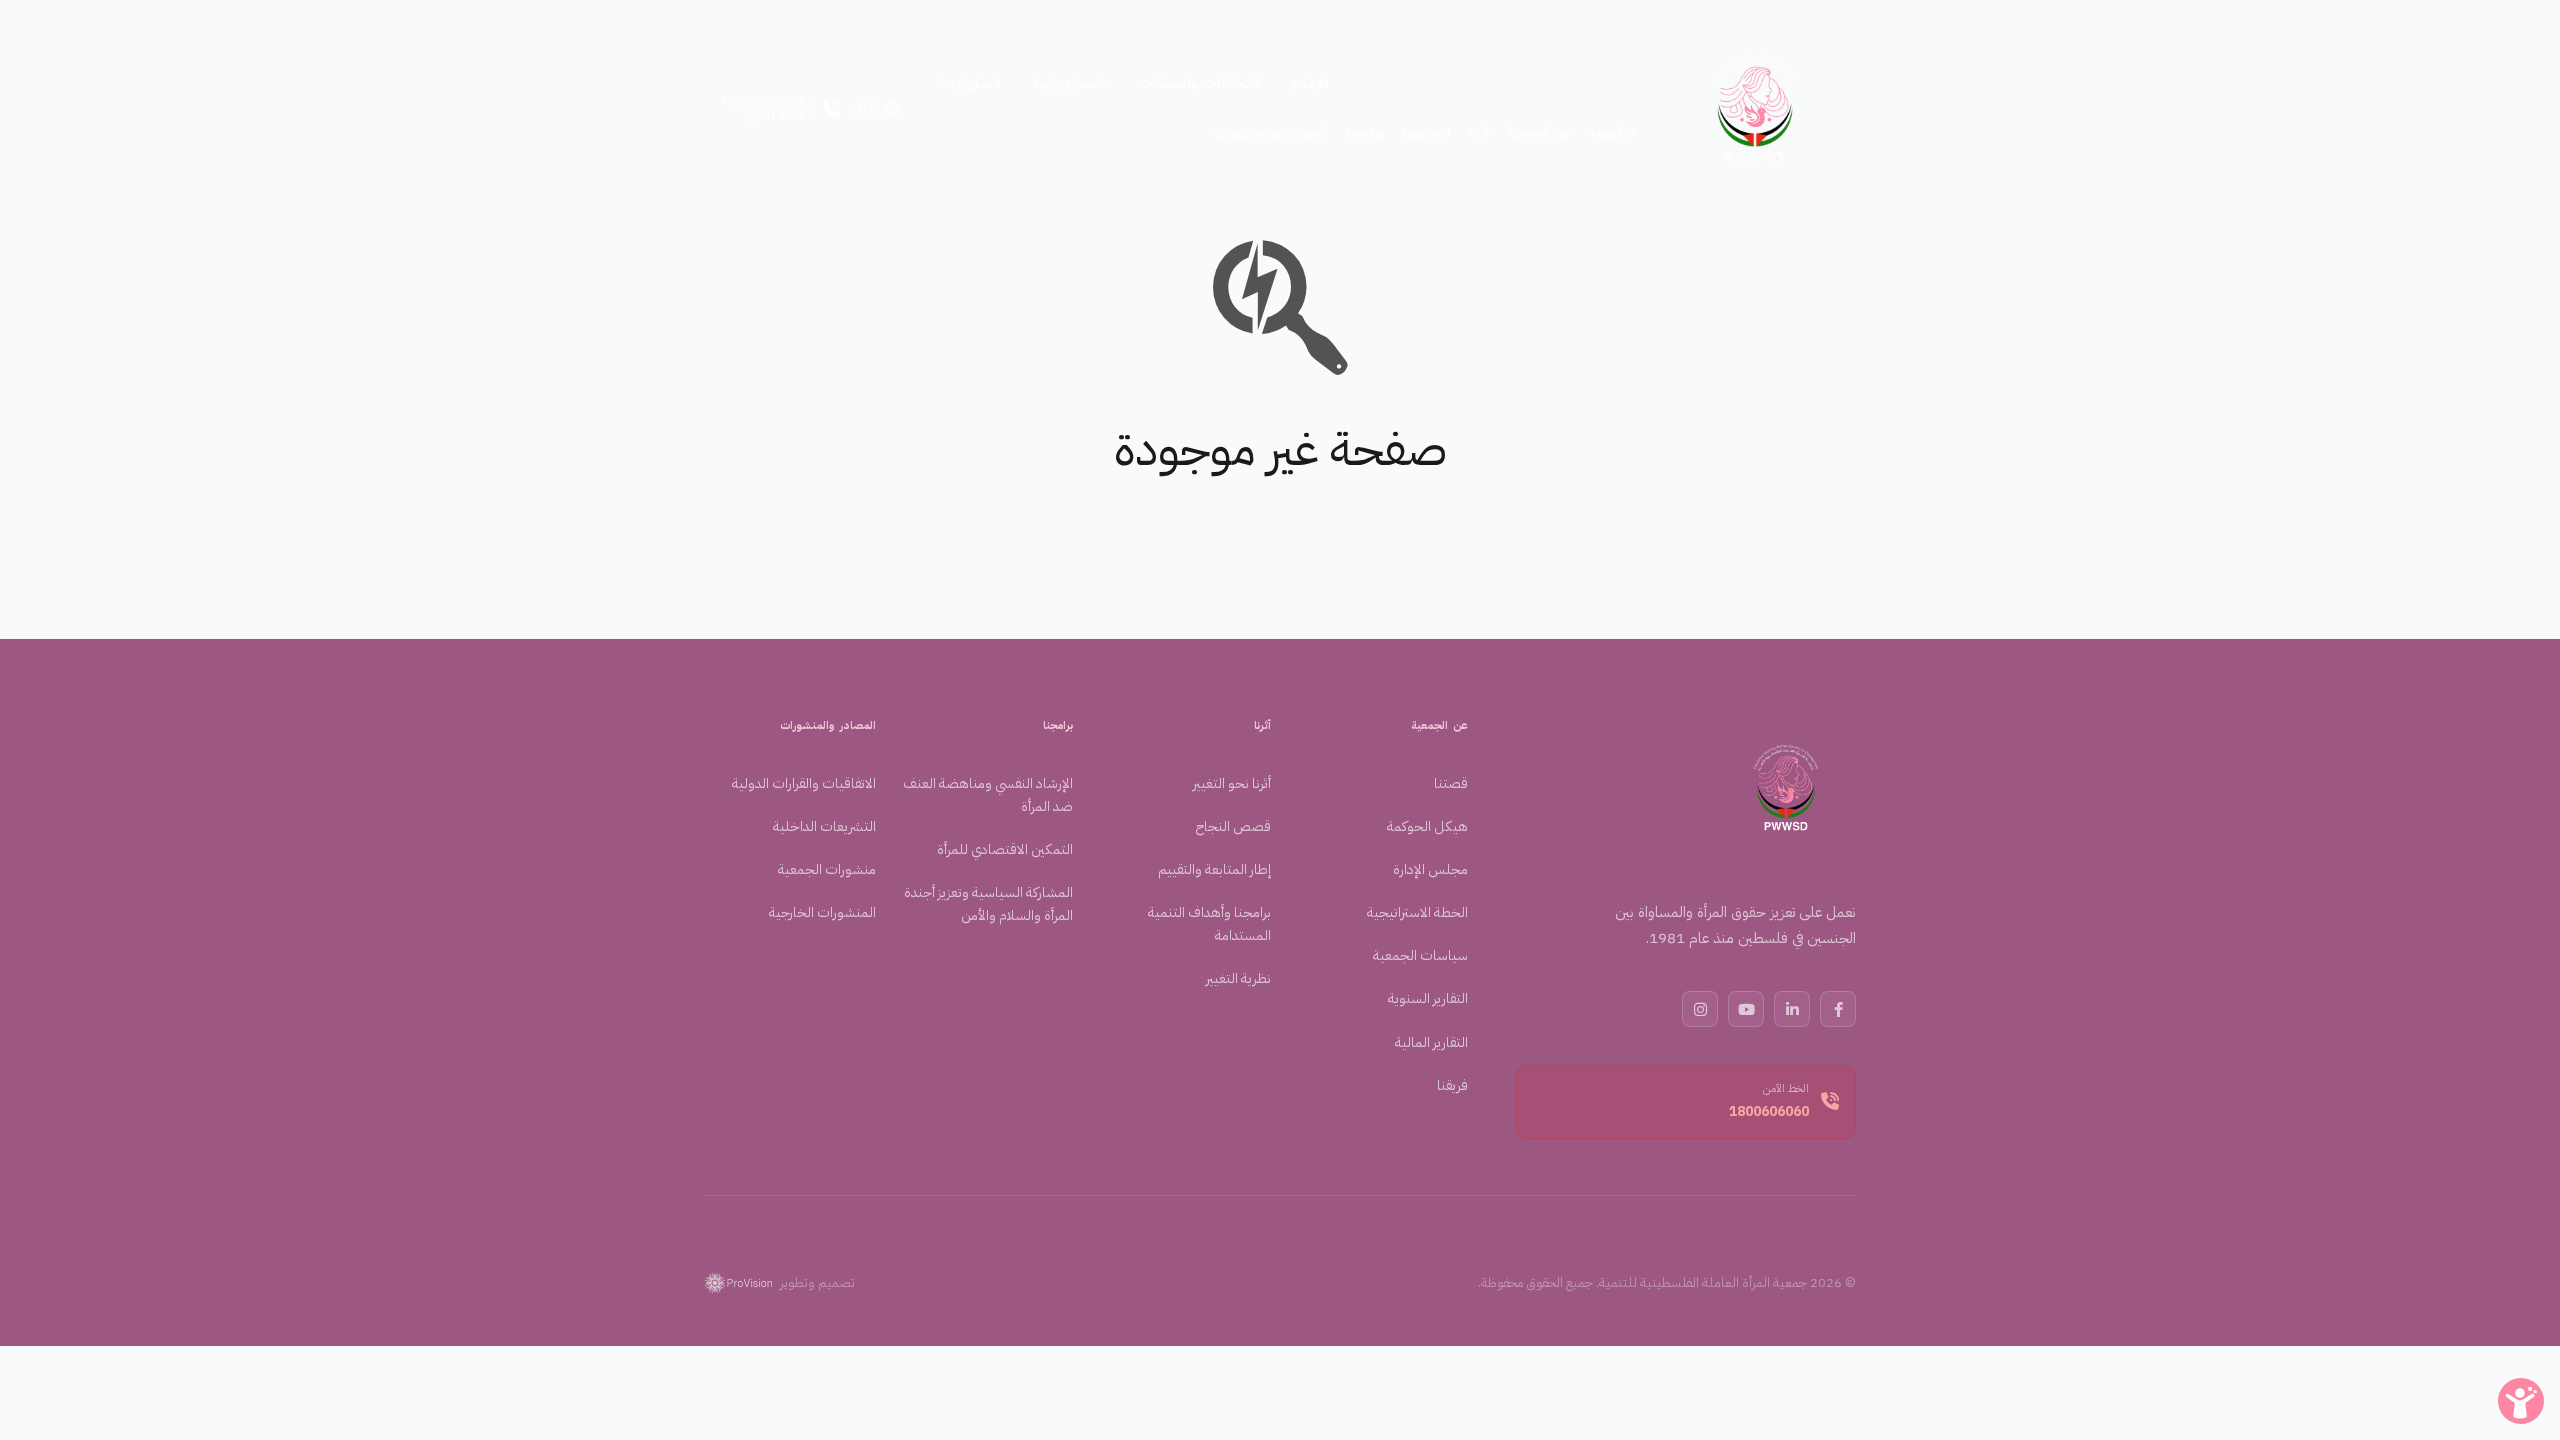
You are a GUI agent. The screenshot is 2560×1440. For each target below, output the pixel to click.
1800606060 (1769, 1111)
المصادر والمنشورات (827, 725)
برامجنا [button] (1365, 131)
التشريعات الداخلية (824, 826)
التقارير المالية (1431, 1042)
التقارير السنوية (1428, 998)
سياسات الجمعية (1420, 955)
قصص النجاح (1233, 826)
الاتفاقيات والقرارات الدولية (804, 783)
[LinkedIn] (1792, 1009)
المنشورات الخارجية (822, 912)
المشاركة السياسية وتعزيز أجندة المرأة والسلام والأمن (988, 904)
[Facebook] (1838, 1009)
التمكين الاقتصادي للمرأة (1005, 849)
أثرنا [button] (1478, 131)
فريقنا (1452, 1085)
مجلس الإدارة (1430, 869)
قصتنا (1451, 783)
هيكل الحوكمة (1427, 826)
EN (865, 109)
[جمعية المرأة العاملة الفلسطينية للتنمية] (1755, 109)
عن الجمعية (1439, 725)
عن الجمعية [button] (1539, 131)
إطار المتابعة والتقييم (1214, 869)
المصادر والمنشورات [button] (1270, 131)
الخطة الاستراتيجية (1417, 912)
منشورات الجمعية (827, 869)
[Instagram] (1700, 1009)
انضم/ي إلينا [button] (1070, 82)
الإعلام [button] (1310, 82)
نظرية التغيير (1238, 978)
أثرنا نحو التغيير (1232, 783)
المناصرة (1426, 131)
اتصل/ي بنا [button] (969, 82)
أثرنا (1262, 725)
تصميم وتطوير (817, 1282)
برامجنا (1058, 725)
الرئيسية (1612, 131)
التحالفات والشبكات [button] (1199, 82)
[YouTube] (1746, 1009)
